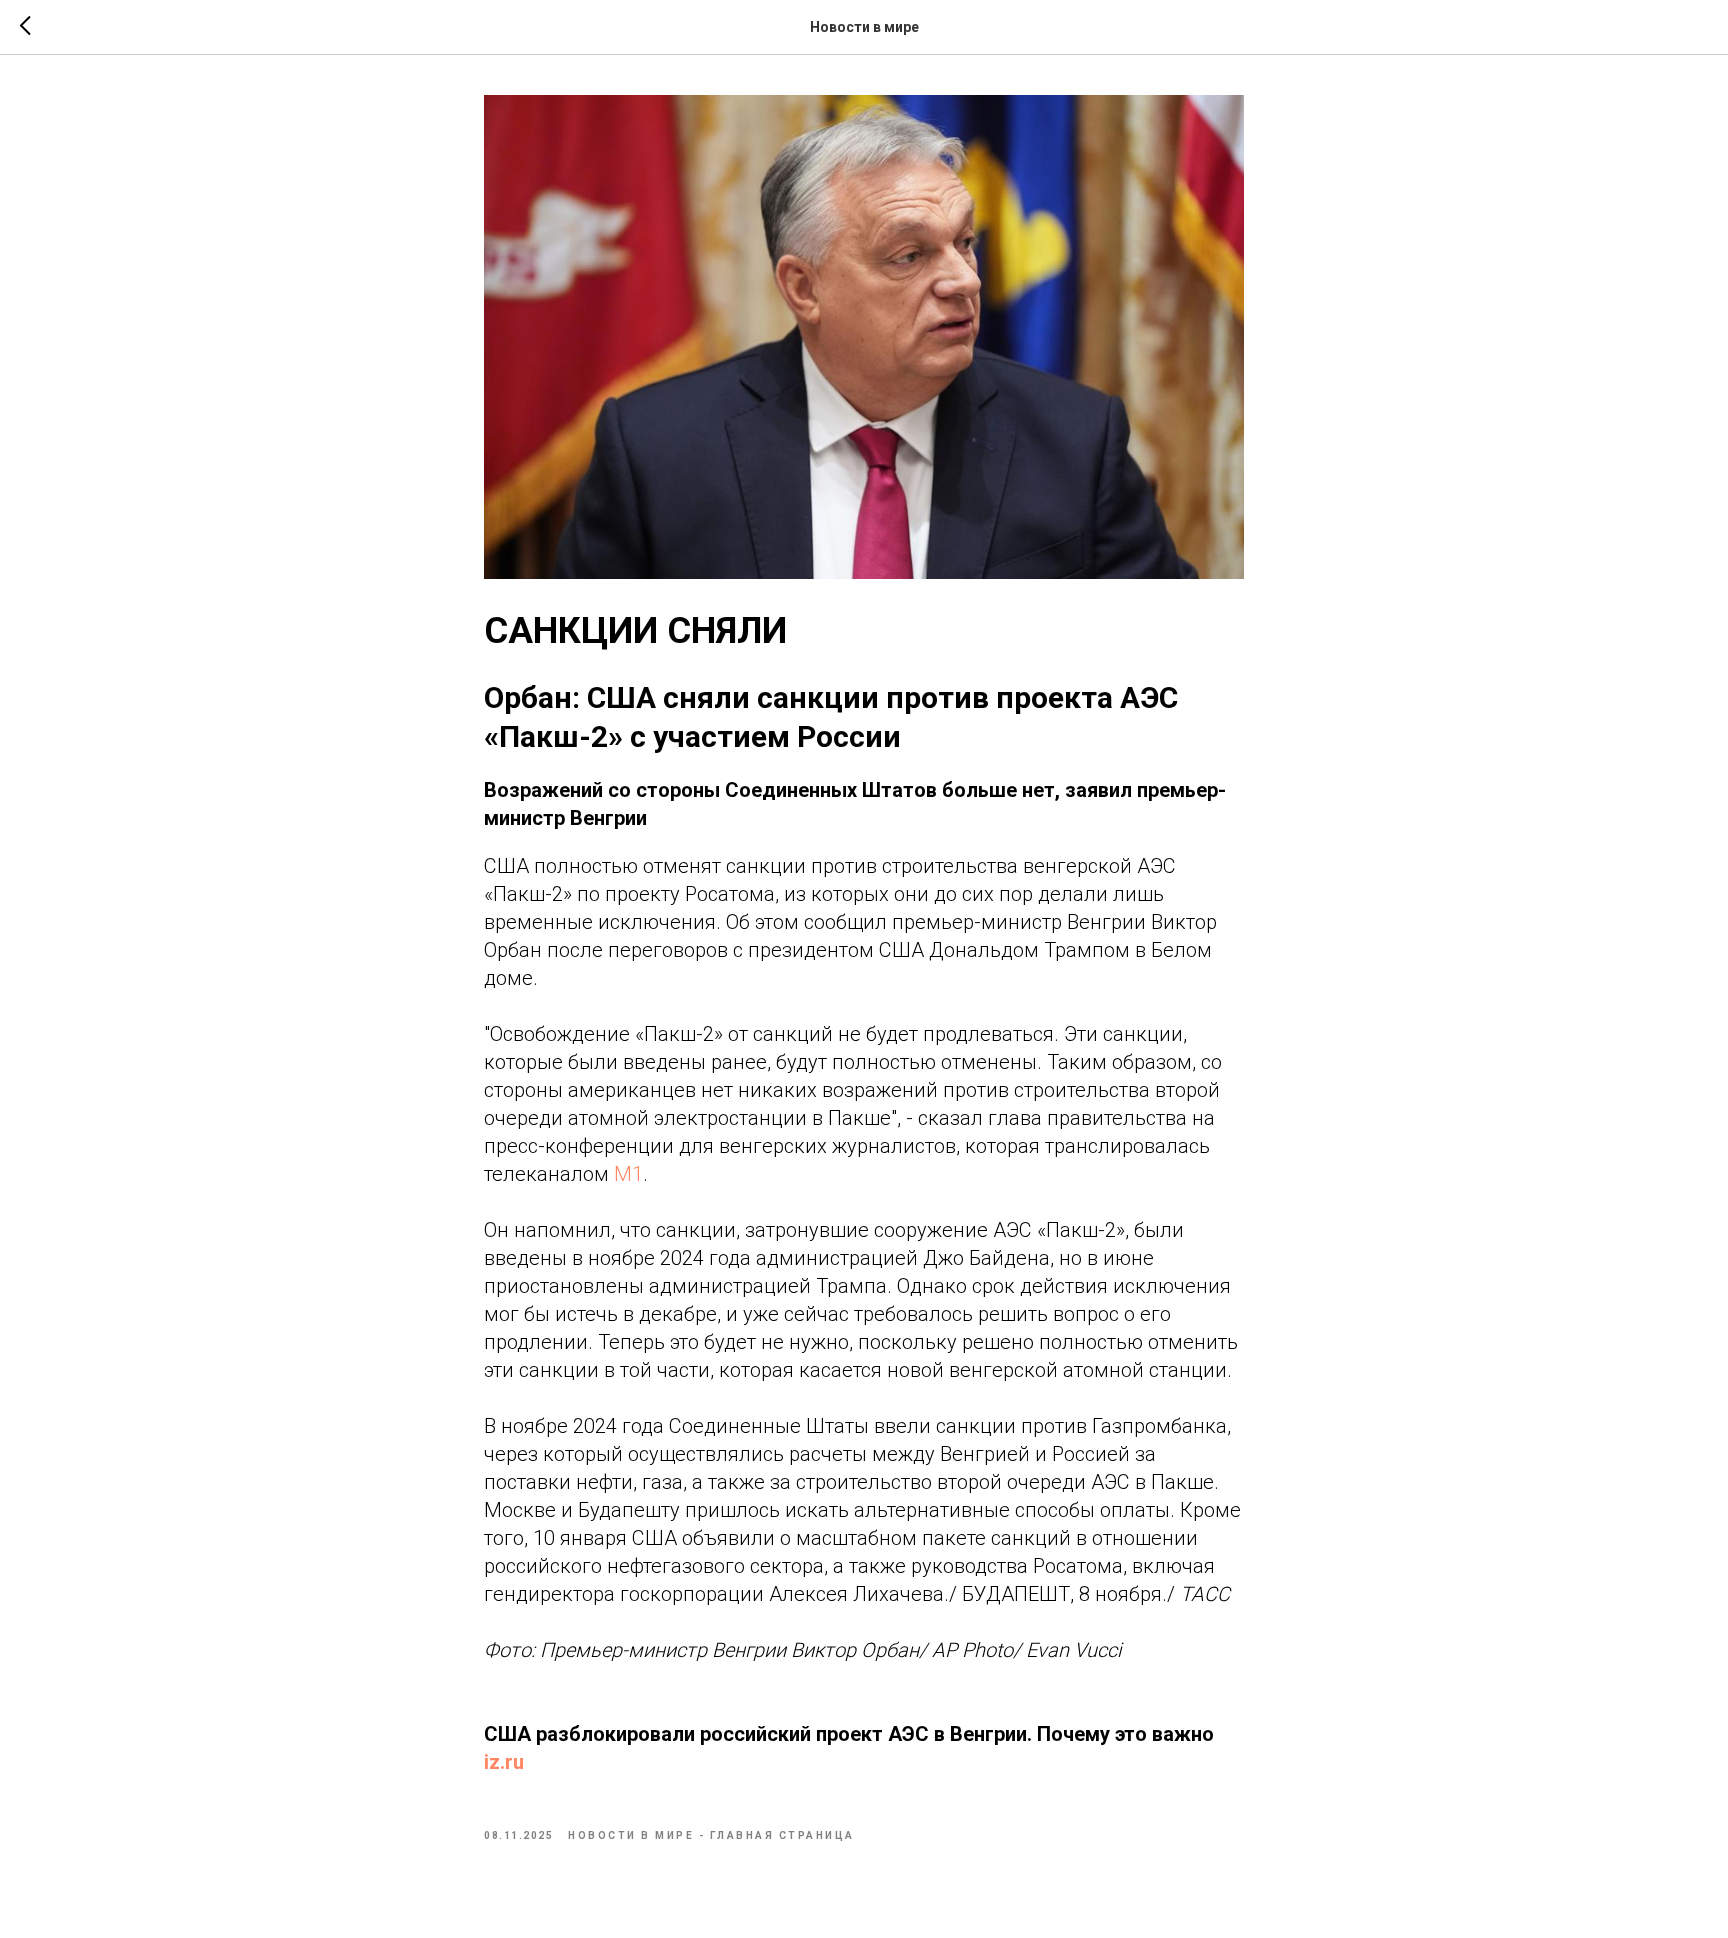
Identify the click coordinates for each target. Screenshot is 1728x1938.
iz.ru (504, 1762)
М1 (628, 1174)
